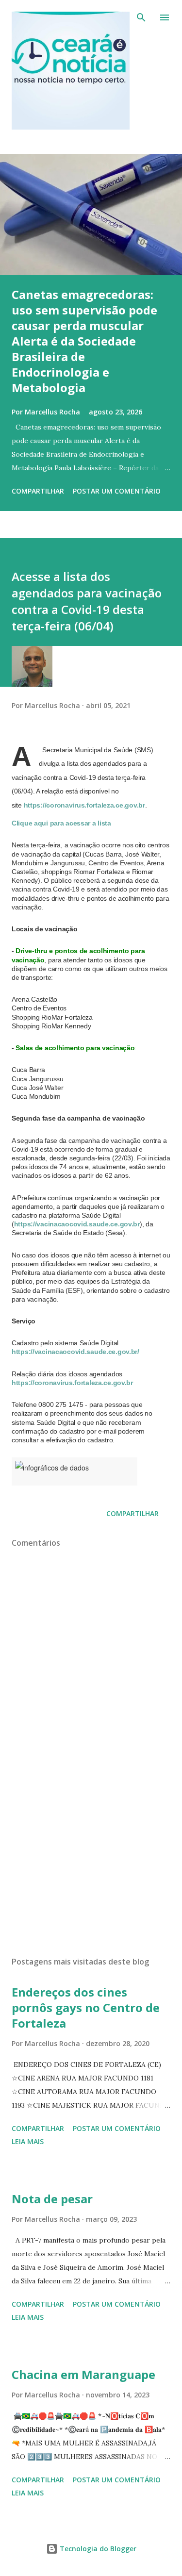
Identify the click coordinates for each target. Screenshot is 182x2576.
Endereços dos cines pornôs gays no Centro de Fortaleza (86, 2007)
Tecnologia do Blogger (97, 2549)
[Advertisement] (91, 1865)
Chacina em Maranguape (83, 2374)
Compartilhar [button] (38, 491)
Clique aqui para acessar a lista (61, 823)
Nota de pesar (52, 2199)
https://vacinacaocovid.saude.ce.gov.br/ (75, 1352)
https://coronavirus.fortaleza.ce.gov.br (84, 805)
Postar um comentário (117, 491)
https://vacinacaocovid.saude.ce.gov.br (77, 1224)
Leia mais (28, 2141)
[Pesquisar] (141, 17)
